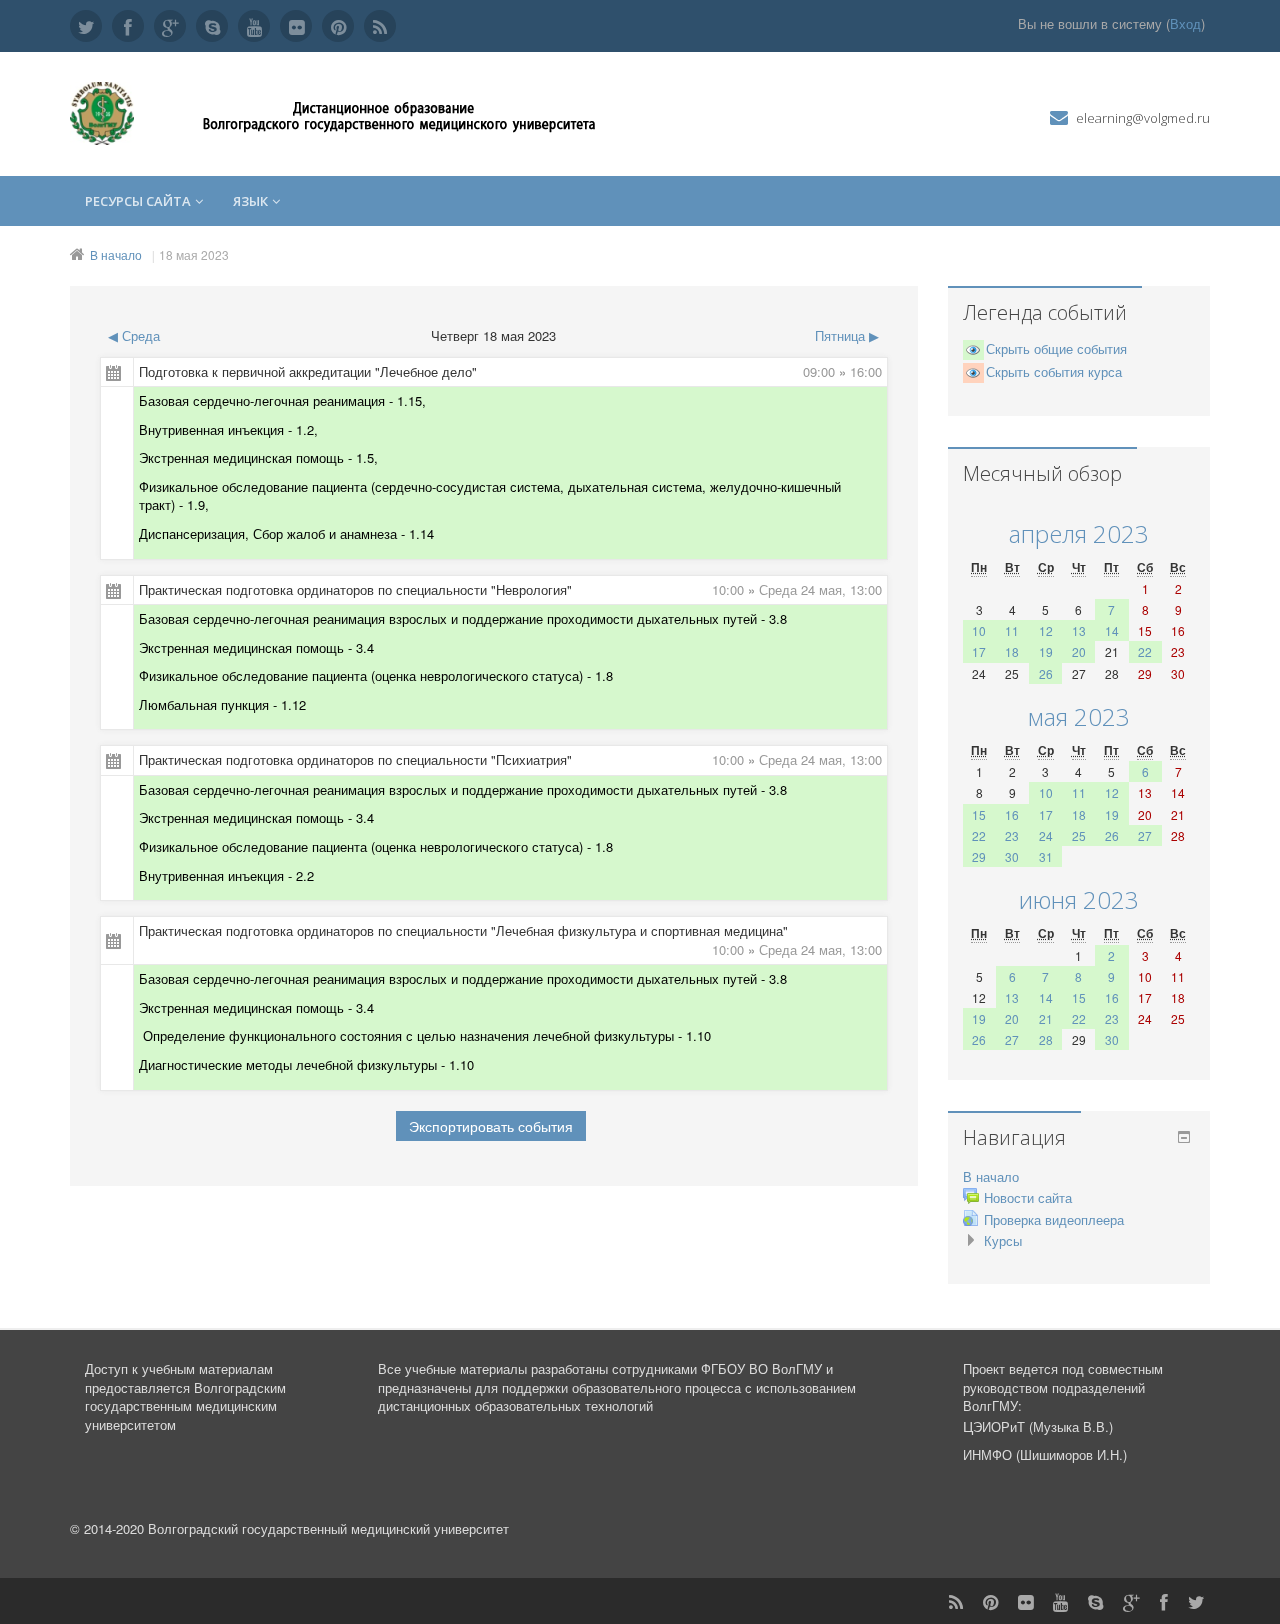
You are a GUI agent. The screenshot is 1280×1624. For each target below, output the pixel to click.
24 (1046, 835)
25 (1079, 835)
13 (1079, 630)
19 (1046, 651)
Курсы (1003, 1240)
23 (1012, 835)
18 (1012, 651)
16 (1012, 814)
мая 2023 (1079, 716)
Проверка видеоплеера (1054, 1219)
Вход (1185, 23)
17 (979, 651)
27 (1145, 835)
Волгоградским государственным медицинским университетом (185, 1406)
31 (1046, 856)
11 (1012, 630)
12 (1046, 630)
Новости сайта (1028, 1197)
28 (1046, 1039)
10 (979, 630)
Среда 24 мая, (804, 589)
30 (1012, 856)
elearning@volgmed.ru (1143, 118)
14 (1112, 630)
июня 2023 (1079, 899)
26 (1046, 673)
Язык (250, 201)
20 (1079, 651)
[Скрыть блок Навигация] (1184, 1137)
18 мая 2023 (194, 254)
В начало (116, 254)
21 (1046, 1018)
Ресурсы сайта (138, 201)
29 (979, 856)
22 (1145, 651)
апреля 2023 (1079, 533)
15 (979, 814)
